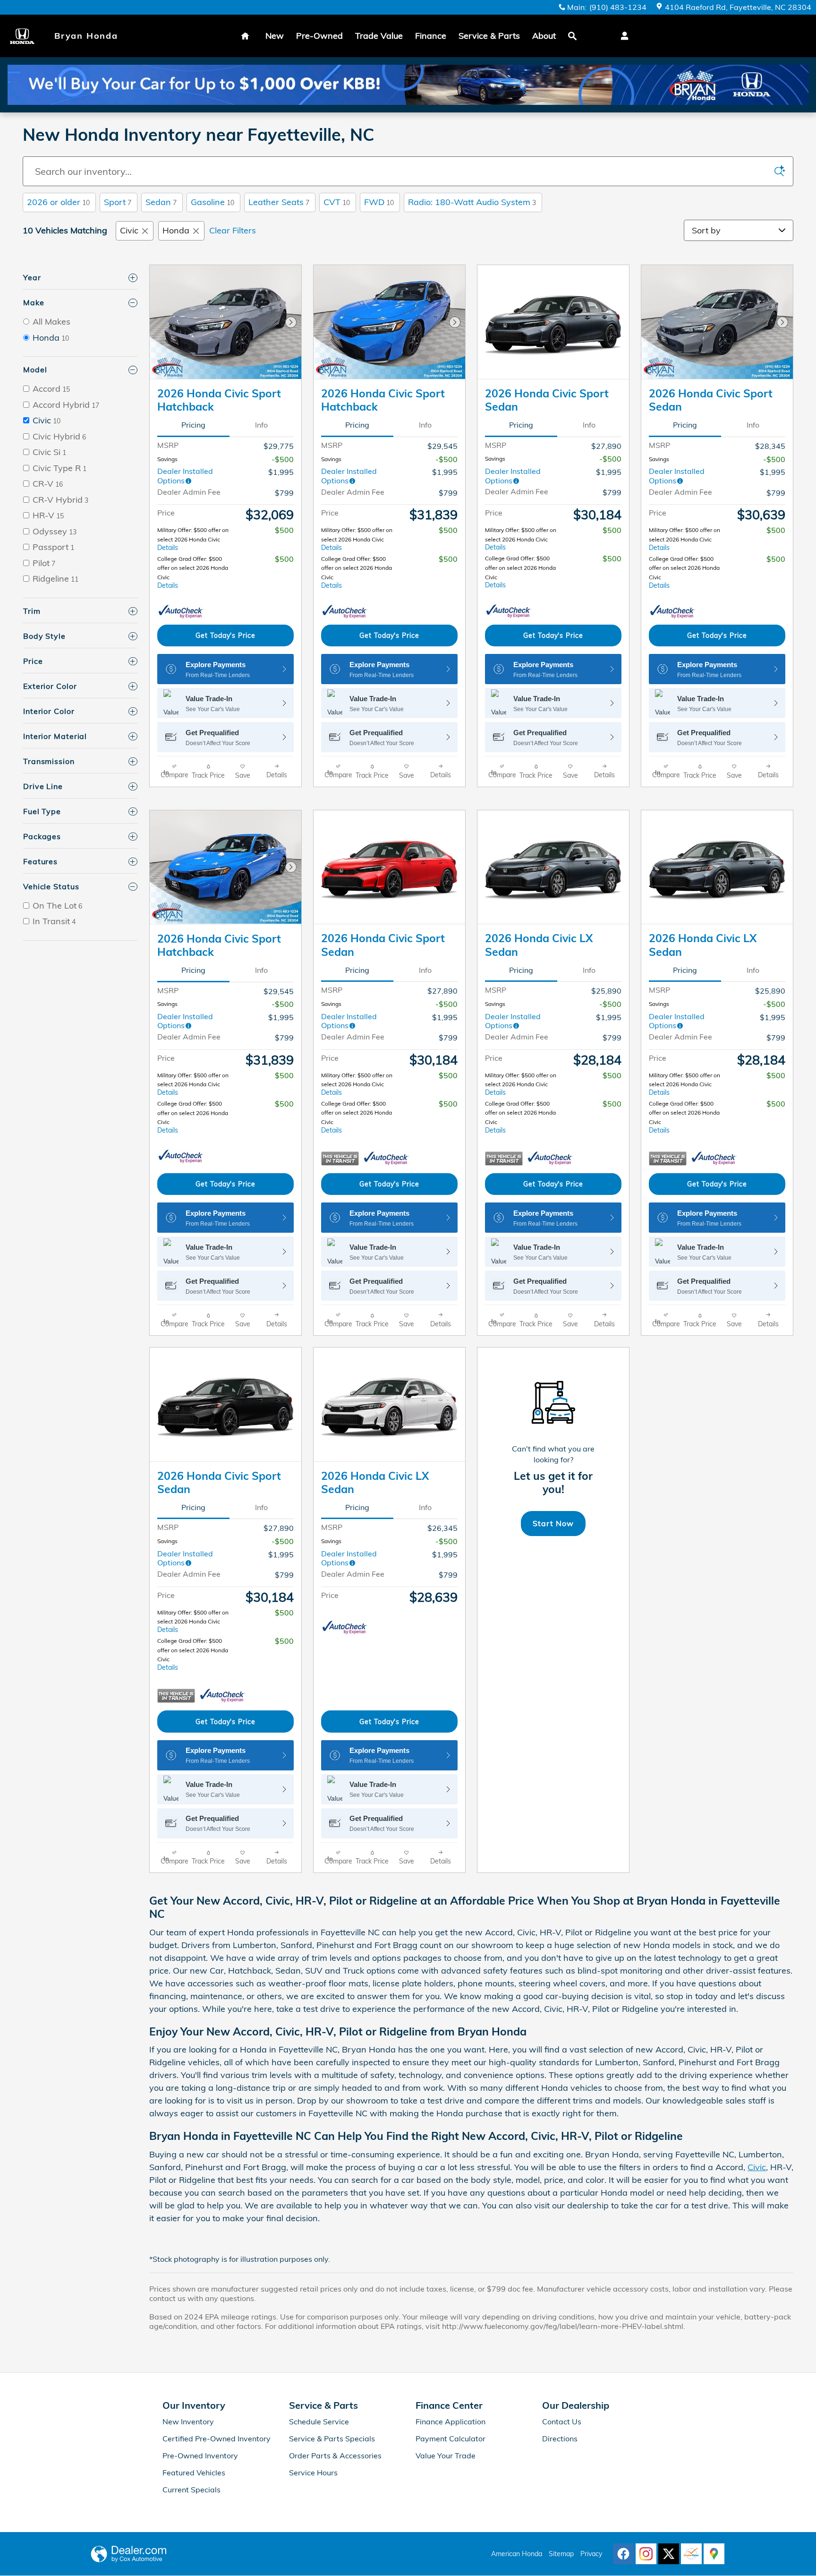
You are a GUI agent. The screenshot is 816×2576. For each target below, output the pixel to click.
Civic (129, 230)
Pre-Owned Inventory (200, 2456)
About (544, 36)
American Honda (517, 2554)
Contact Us (562, 2421)
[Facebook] (623, 2554)
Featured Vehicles (194, 2473)
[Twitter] (669, 2554)
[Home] (27, 36)
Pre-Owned (319, 36)
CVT (337, 202)
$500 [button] (284, 530)
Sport (118, 202)
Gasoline (212, 202)
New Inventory (188, 2421)
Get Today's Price (225, 635)
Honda (176, 230)
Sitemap (561, 2554)
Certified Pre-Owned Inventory (217, 2439)
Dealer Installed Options (185, 476)
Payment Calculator (450, 2439)
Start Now (553, 1523)
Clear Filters (233, 230)
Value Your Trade (446, 2456)
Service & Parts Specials (332, 2439)
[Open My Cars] (622, 36)
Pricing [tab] (193, 425)
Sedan (161, 202)
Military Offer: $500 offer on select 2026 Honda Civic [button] (193, 539)
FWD (379, 202)
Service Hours (313, 2473)
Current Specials (191, 2490)
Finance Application (450, 2421)
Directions (560, 2439)
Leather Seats (279, 202)
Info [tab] (261, 425)
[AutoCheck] (181, 612)
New (275, 36)
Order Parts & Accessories (335, 2456)
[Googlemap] (714, 2554)
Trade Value (379, 36)
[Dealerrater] (691, 2554)
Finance (431, 36)
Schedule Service (319, 2421)
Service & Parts (489, 36)
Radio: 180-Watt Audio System (472, 202)
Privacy (591, 2554)
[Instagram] (646, 2554)
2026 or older (58, 202)
